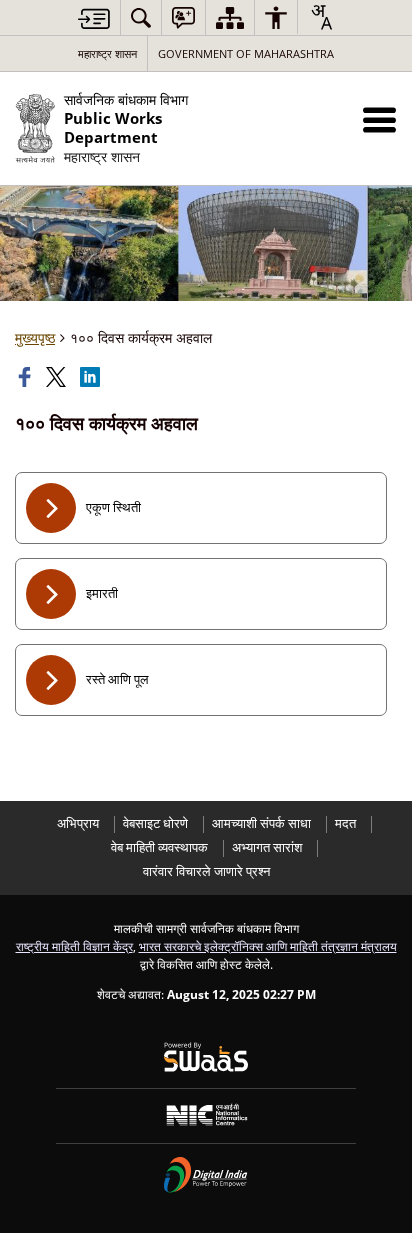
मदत (345, 823)
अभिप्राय (78, 823)
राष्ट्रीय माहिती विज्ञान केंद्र (74, 946)
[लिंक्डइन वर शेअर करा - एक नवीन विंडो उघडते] (92, 377)
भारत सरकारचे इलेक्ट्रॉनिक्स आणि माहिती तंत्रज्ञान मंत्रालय (268, 946)
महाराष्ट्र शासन (107, 53)
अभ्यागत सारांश (267, 847)
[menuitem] (141, 17)
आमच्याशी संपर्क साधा (261, 823)
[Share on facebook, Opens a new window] (27, 377)
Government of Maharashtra (246, 53)
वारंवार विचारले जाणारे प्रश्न (206, 871)
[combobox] (321, 17)
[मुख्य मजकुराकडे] (94, 18)
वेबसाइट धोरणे (155, 823)
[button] (379, 119)
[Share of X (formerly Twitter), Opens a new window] (58, 377)
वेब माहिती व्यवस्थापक (159, 847)
